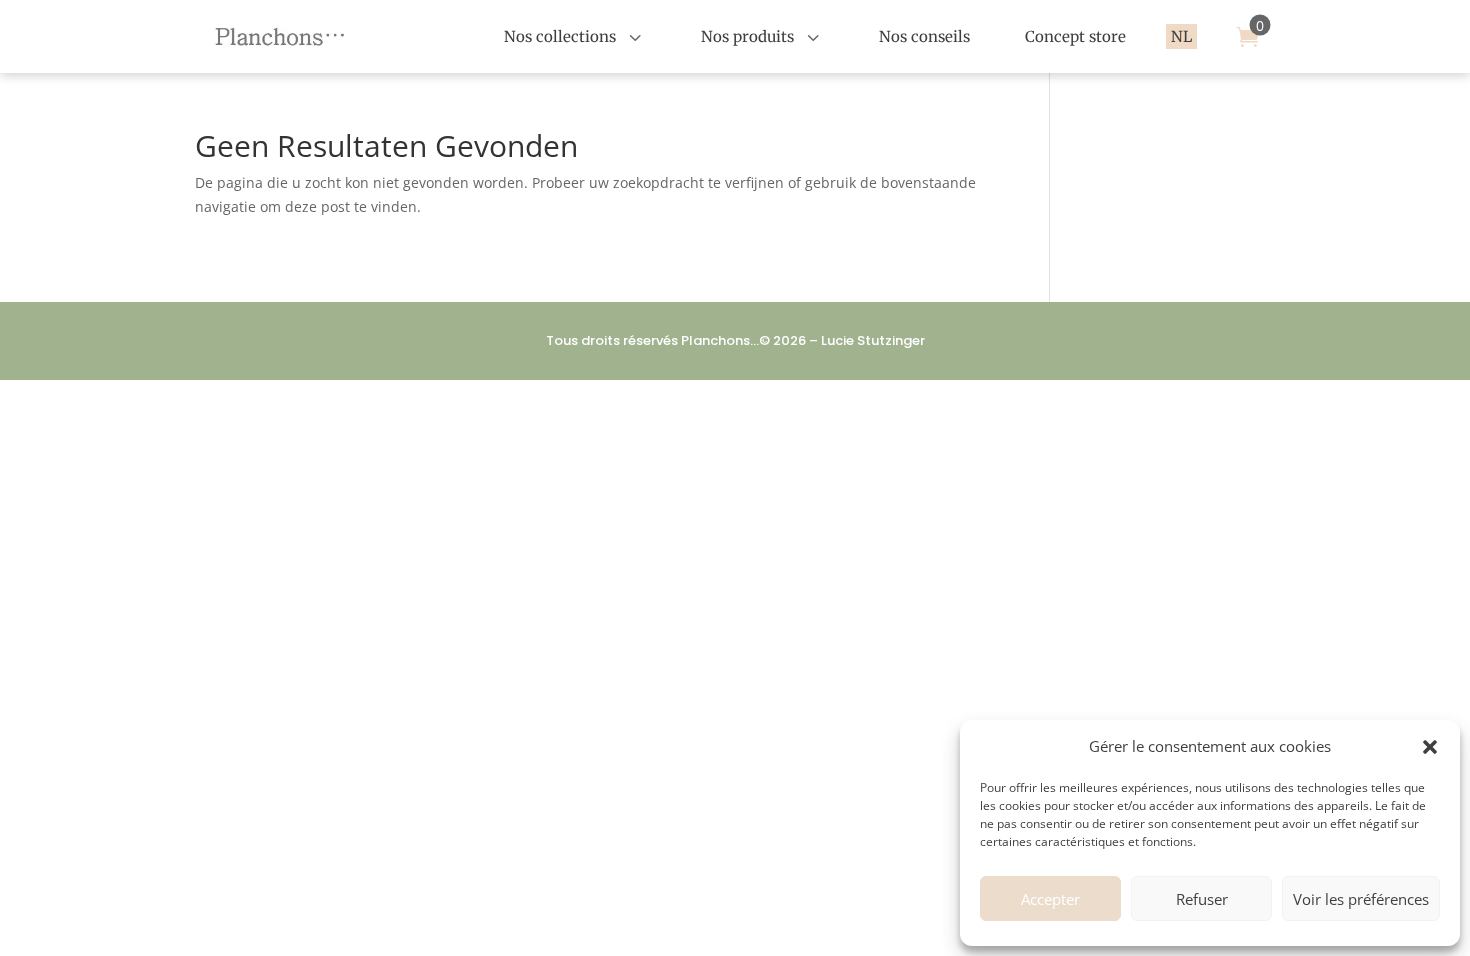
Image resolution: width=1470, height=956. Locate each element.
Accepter (1050, 899)
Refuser (1202, 899)
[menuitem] (575, 36)
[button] (1430, 747)
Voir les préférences (1361, 899)
